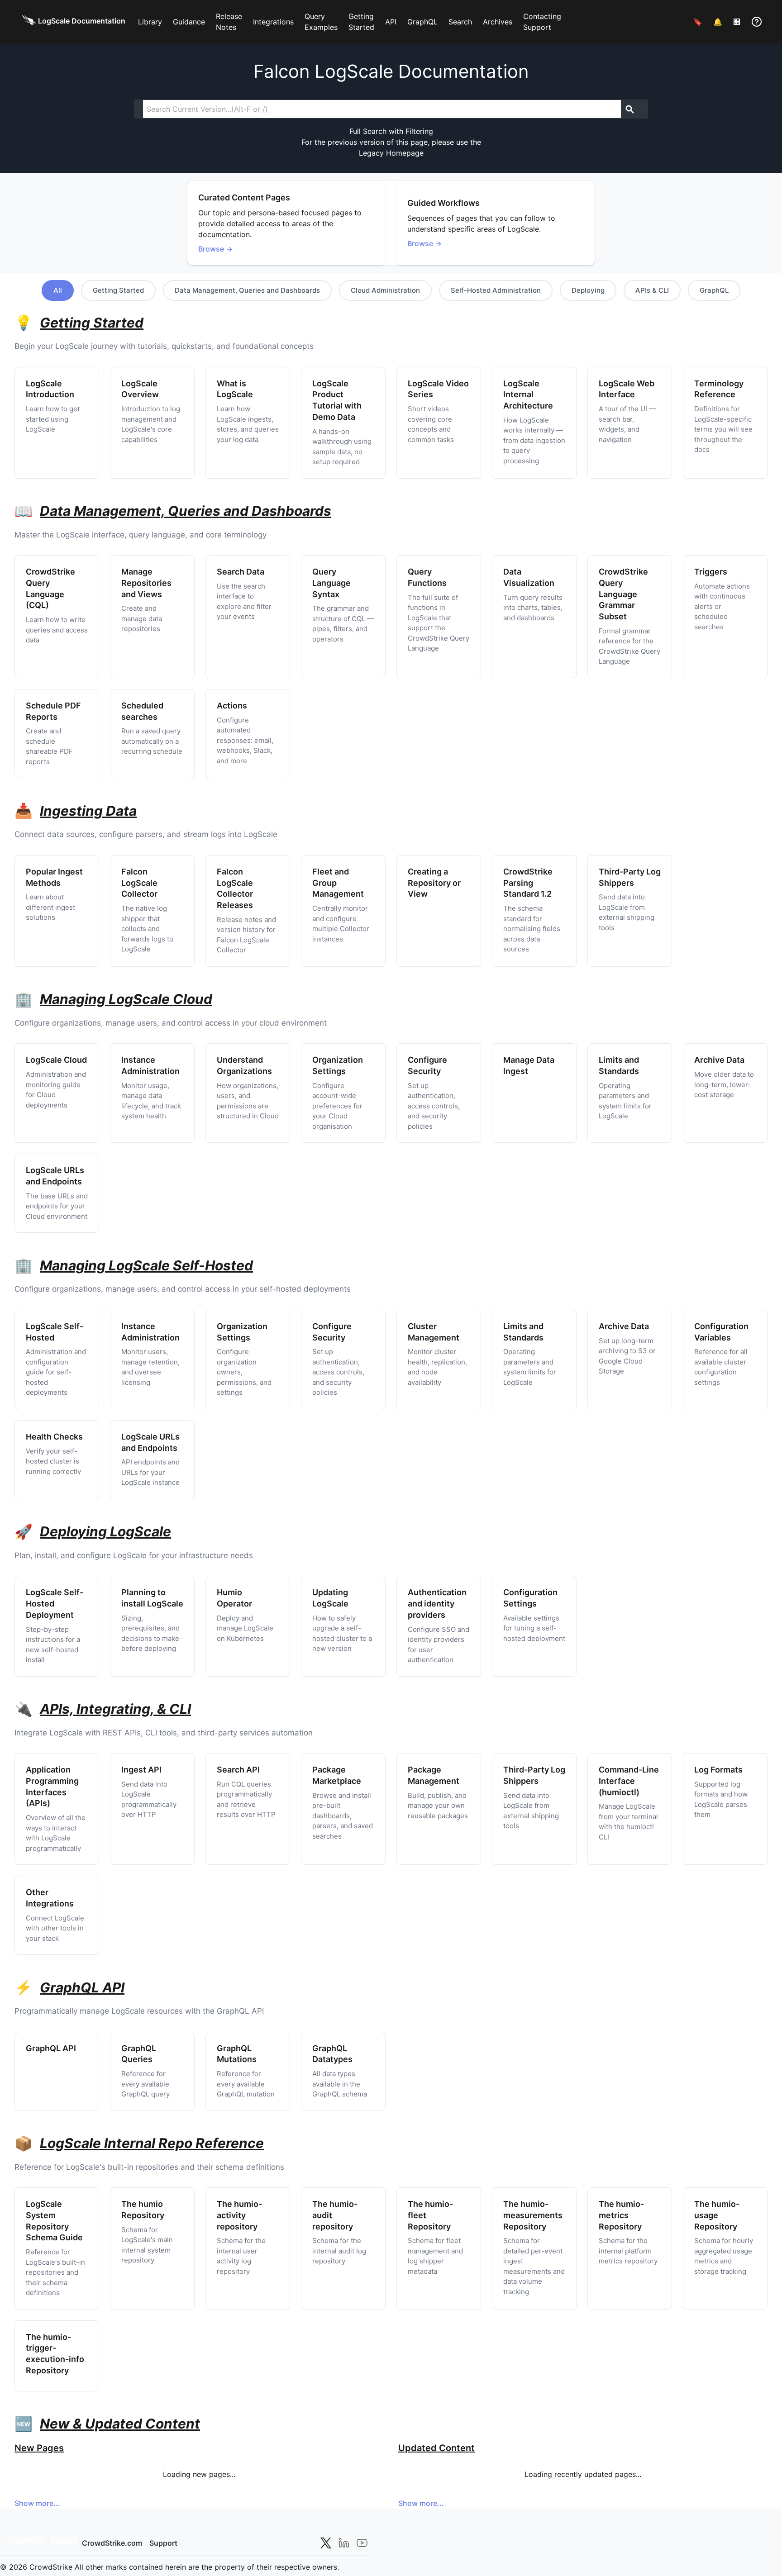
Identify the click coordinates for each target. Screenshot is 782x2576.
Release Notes (229, 22)
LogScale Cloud (56, 1060)
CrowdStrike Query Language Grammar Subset (623, 594)
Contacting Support (542, 22)
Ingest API (141, 1770)
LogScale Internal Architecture (528, 395)
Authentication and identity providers (437, 1604)
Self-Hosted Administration (496, 290)
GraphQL (422, 22)
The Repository (533, 2215)
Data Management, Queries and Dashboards (247, 290)
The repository (239, 2215)
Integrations (273, 22)
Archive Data (719, 1060)
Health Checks (54, 1437)
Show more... (37, 2503)
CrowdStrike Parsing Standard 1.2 (528, 883)
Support (163, 2543)
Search (460, 22)
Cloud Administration (385, 290)
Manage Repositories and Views (146, 583)
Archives (498, 22)
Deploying (588, 290)
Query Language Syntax (331, 583)
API (391, 22)
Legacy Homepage (391, 153)
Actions (232, 706)
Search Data (241, 572)
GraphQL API (51, 2048)
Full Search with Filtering (391, 131)
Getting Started (361, 22)
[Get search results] (630, 109)
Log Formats (718, 1770)
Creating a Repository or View (434, 883)
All (58, 290)
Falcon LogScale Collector (139, 883)
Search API (238, 1770)
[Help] (757, 22)
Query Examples (321, 22)
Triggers (711, 572)
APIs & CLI (652, 290)
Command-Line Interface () (629, 1781)
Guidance (189, 22)
